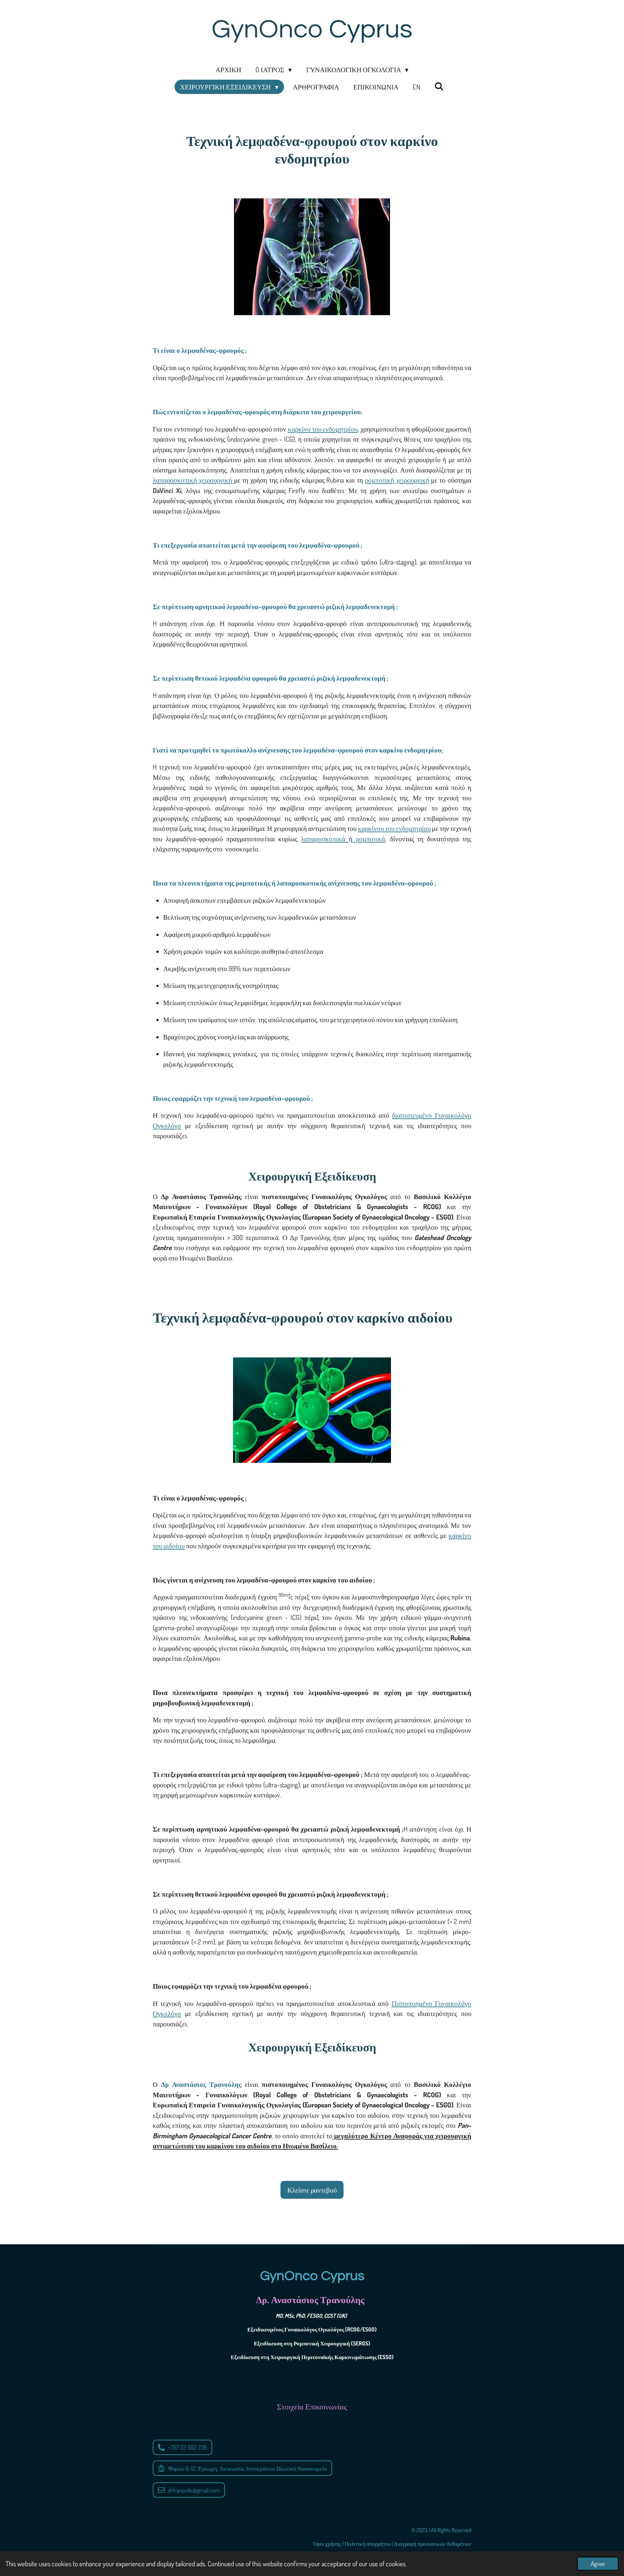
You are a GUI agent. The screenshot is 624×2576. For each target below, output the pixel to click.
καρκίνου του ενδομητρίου (394, 828)
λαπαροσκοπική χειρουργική (193, 480)
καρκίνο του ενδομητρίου (323, 429)
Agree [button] (598, 2563)
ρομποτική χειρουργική (397, 480)
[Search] (439, 86)
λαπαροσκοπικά (325, 839)
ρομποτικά (369, 839)
